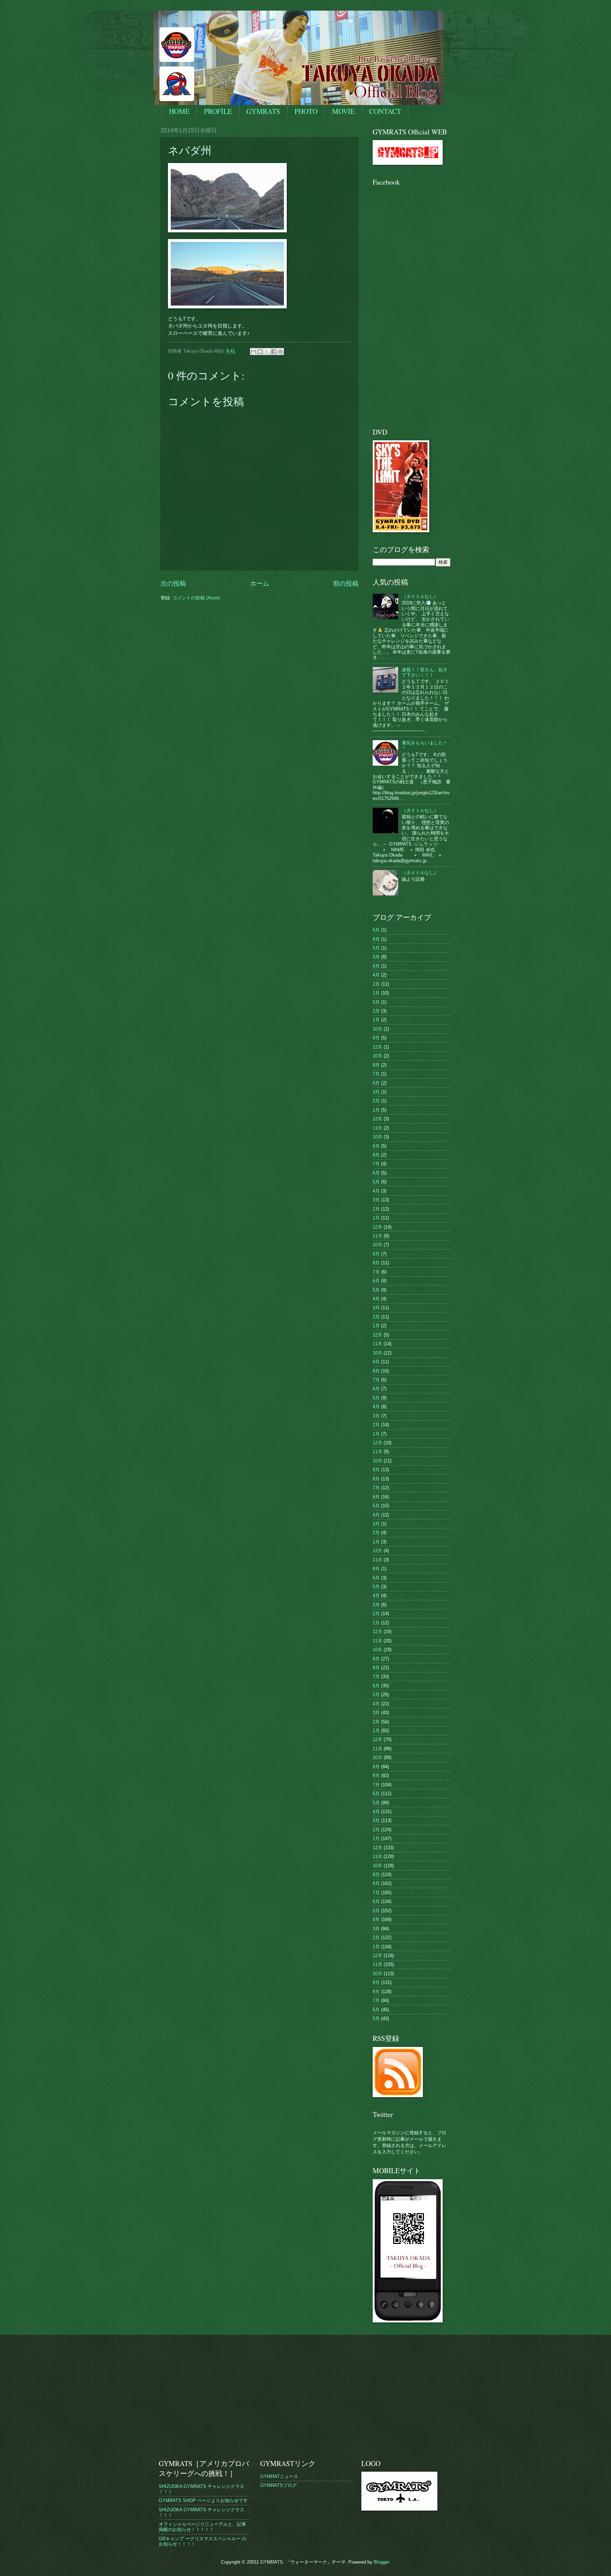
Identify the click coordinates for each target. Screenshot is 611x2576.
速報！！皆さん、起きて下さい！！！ (425, 672)
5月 (376, 948)
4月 (376, 975)
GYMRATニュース (279, 2476)
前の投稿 (346, 584)
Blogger (381, 2562)
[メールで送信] (254, 352)
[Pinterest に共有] (280, 352)
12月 (377, 1047)
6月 (376, 930)
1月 (376, 993)
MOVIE (343, 111)
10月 (377, 1029)
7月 (376, 1074)
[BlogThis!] (260, 352)
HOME (179, 111)
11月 (377, 1128)
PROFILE (218, 111)
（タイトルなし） (420, 596)
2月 (376, 984)
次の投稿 (173, 584)
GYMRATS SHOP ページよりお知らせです (203, 2500)
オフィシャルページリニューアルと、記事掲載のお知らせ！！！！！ (202, 2527)
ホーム (260, 584)
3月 (376, 957)
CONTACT (385, 111)
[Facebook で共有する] (274, 352)
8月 (376, 939)
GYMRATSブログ (278, 2485)
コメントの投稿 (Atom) (196, 598)
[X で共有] (267, 352)
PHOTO (306, 111)
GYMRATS (263, 111)
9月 (376, 1038)
